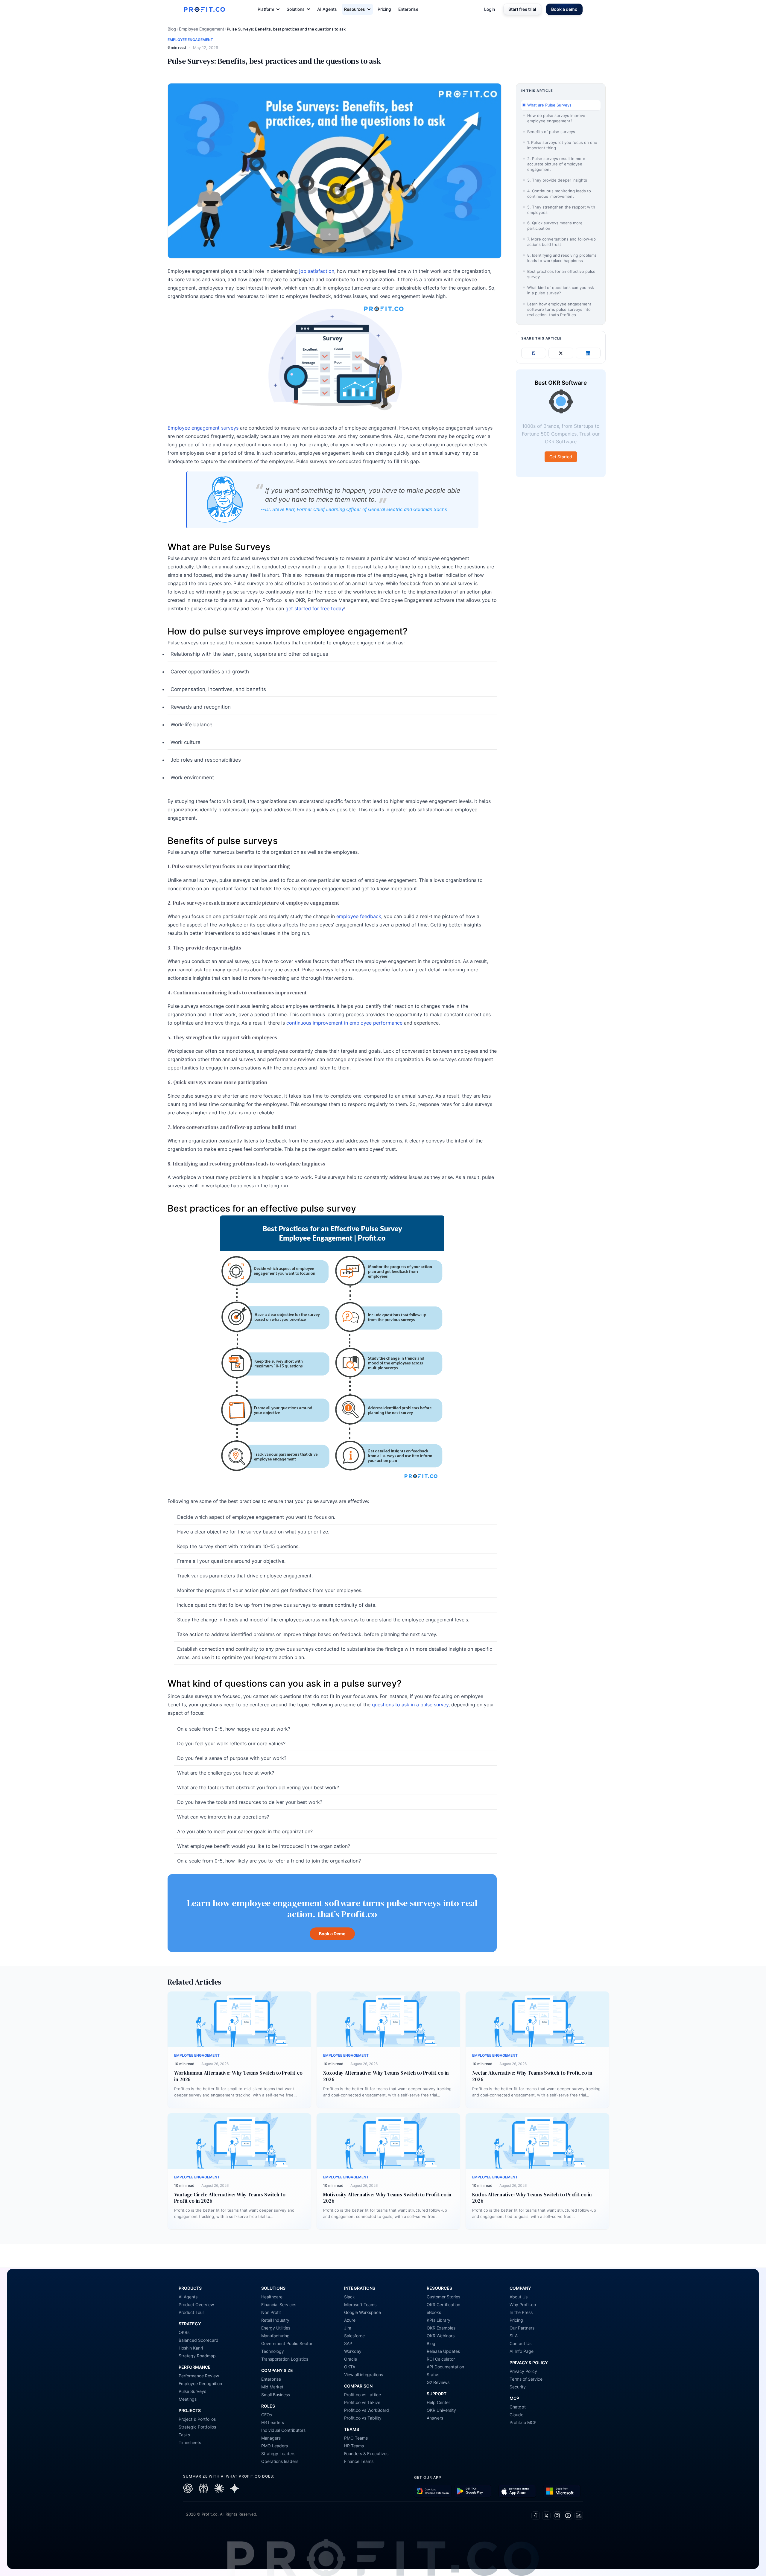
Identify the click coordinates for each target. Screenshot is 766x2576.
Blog (172, 29)
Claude (516, 2415)
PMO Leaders (275, 2446)
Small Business (276, 2395)
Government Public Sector (287, 2343)
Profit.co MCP (523, 2422)
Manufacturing (275, 2336)
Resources (355, 9)
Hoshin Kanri (191, 2348)
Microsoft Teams (360, 2305)
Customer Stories (443, 2297)
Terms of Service (526, 2379)
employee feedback (359, 916)
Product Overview (196, 2305)
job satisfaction (317, 271)
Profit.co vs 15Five (362, 2402)
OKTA (350, 2367)
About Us (519, 2297)
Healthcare (272, 2297)
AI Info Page (522, 2351)
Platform (266, 9)
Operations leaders (280, 2461)
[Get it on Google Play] (433, 2491)
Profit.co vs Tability (363, 2418)
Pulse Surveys (192, 2391)
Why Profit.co (523, 2305)
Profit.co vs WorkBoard (367, 2410)
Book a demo (564, 9)
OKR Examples (441, 2328)
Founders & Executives (366, 2453)
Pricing (384, 9)
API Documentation (445, 2367)
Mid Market (272, 2387)
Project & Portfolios (197, 2419)
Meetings (188, 2399)
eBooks (434, 2312)
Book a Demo (332, 1934)
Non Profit (271, 2312)
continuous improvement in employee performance (344, 1023)
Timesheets (190, 2442)
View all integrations (364, 2375)
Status (433, 2375)
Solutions (296, 9)
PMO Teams (356, 2438)
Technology (273, 2351)
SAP (348, 2343)
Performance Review (199, 2376)
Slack (349, 2297)
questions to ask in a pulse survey (410, 1705)
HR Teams (354, 2446)
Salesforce (354, 2336)
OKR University (441, 2410)
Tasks (184, 2435)
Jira (348, 2328)
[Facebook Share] (534, 353)
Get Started (561, 457)
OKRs (184, 2332)
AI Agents (327, 9)
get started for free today (315, 608)
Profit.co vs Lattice (363, 2395)
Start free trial (522, 9)
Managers (271, 2438)
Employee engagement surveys (203, 428)
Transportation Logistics (285, 2359)
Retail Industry (275, 2320)
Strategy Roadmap (197, 2356)
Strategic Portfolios (197, 2427)
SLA (514, 2336)
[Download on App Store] (517, 2491)
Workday (353, 2351)
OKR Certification (443, 2305)
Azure (350, 2320)
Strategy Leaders (278, 2453)
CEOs (267, 2415)
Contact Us (520, 2343)
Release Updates (443, 2351)
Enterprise (408, 9)
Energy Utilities (276, 2328)
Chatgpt (518, 2407)
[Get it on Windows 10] (562, 2491)
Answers (435, 2418)
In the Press (521, 2312)
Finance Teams (359, 2461)
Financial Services (279, 2305)
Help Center (438, 2402)
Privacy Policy (523, 2371)
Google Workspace (363, 2312)
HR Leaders (273, 2422)
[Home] (204, 9)
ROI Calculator (441, 2359)
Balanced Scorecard (199, 2340)
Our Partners (522, 2328)
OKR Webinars (441, 2336)
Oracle (351, 2359)
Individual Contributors (283, 2430)
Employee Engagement (202, 29)
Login (490, 9)
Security (518, 2387)
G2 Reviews (438, 2382)
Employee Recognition (200, 2383)
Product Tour (191, 2312)
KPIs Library (439, 2320)
